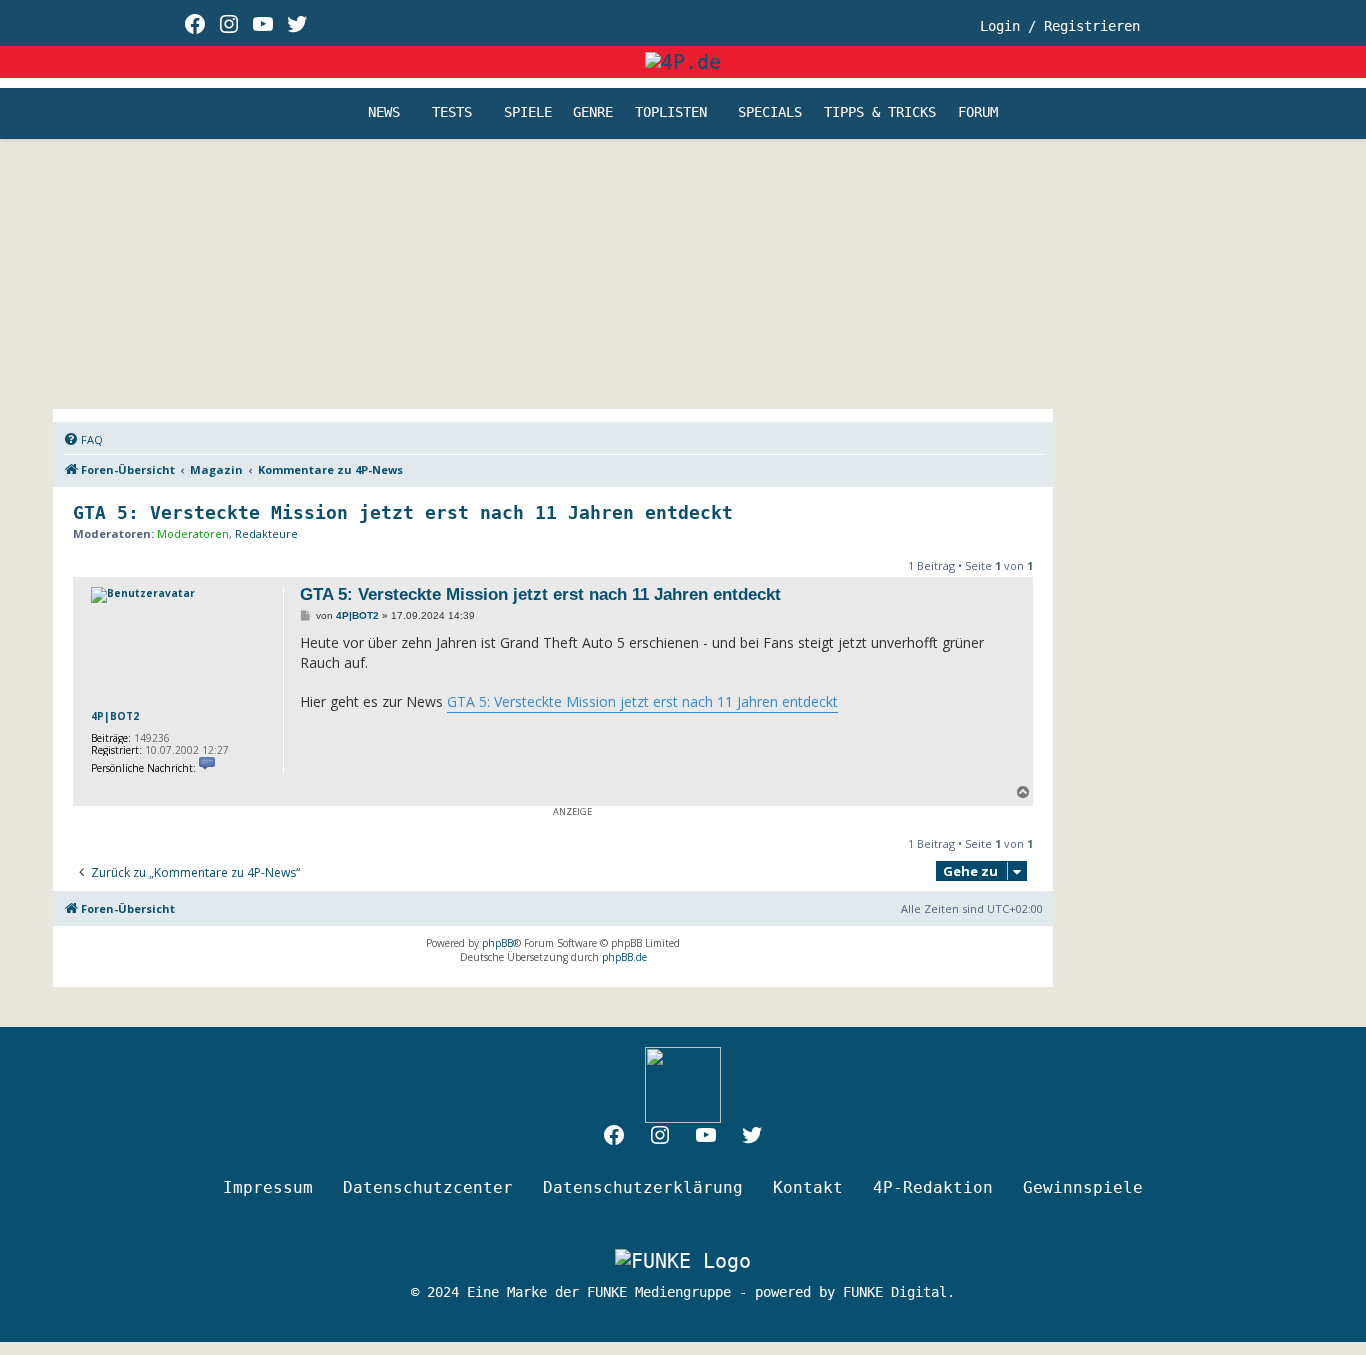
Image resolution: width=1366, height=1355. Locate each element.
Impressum (268, 1187)
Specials (770, 113)
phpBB (497, 943)
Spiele (528, 113)
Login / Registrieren (1060, 26)
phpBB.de (624, 957)
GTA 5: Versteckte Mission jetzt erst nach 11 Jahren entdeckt (403, 512)
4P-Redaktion (933, 1187)
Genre (593, 113)
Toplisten (671, 113)
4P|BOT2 (115, 716)
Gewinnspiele (1083, 1187)
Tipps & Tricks (880, 113)
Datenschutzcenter (428, 1187)
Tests (452, 113)
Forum (978, 113)
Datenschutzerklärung (643, 1187)
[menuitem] (83, 440)
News (384, 113)
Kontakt (808, 1187)
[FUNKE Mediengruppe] (683, 1261)
